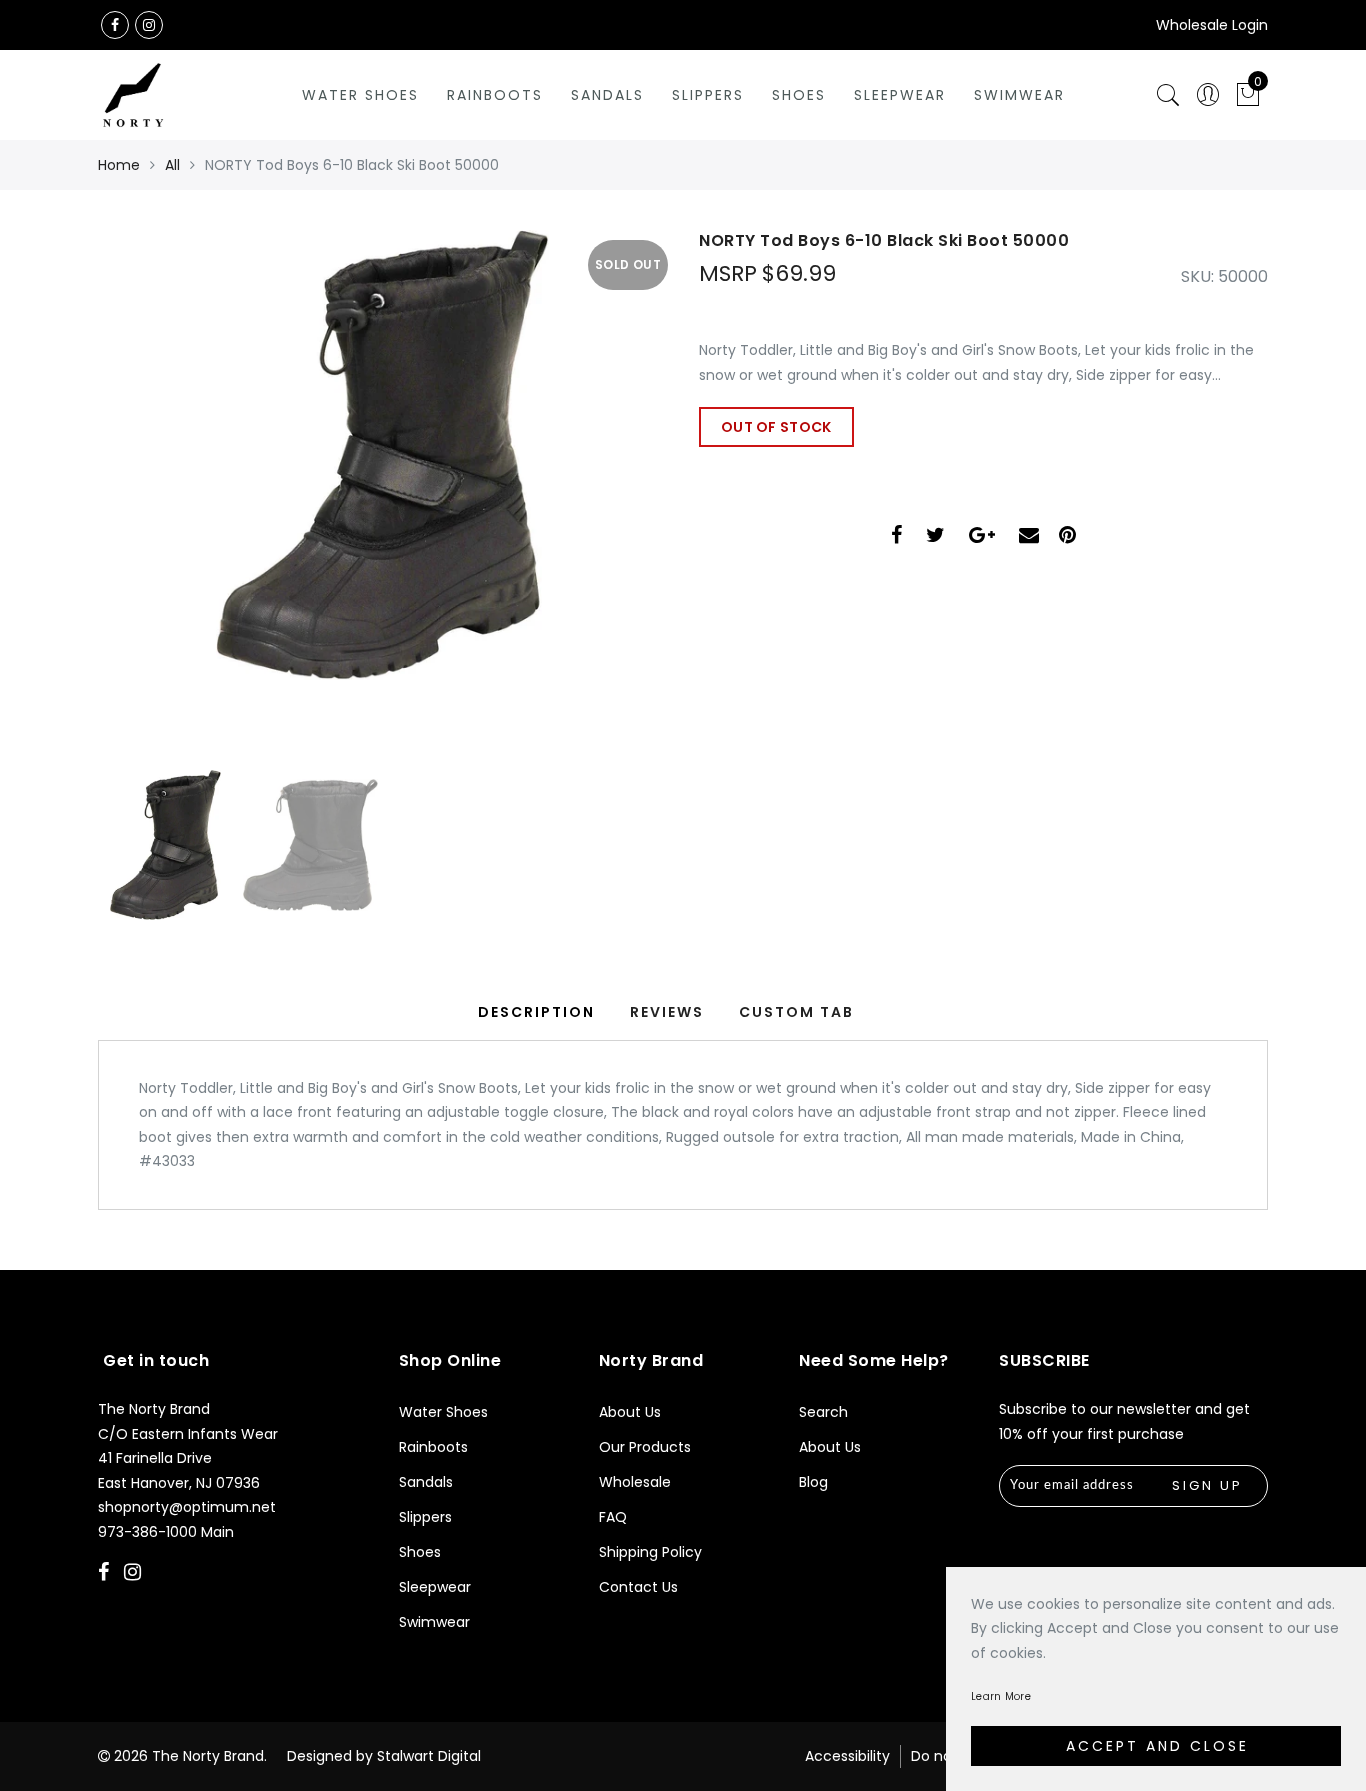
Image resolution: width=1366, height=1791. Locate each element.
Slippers (708, 95)
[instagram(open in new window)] (149, 25)
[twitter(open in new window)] (935, 537)
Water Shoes (360, 95)
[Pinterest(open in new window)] (1067, 537)
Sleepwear (900, 95)
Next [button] (605, 506)
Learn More (1001, 1696)
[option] (382, 495)
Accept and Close (1157, 1746)
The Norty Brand (208, 1756)
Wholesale (635, 1482)
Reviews (667, 1012)
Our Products (645, 1447)
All (172, 165)
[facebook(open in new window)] (115, 25)
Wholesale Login (1212, 25)
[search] (1168, 95)
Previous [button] (134, 506)
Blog (813, 1482)
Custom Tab (796, 1012)
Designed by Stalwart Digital (384, 1756)
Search (823, 1412)
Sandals (607, 95)
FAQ (613, 1517)
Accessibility (847, 1756)
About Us (630, 1412)
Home (119, 165)
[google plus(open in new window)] (982, 537)
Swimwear (1019, 95)
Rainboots (495, 95)
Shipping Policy (650, 1552)
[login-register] (1208, 95)
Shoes (799, 95)
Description (536, 1012)
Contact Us (638, 1587)
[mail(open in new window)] (1029, 537)
